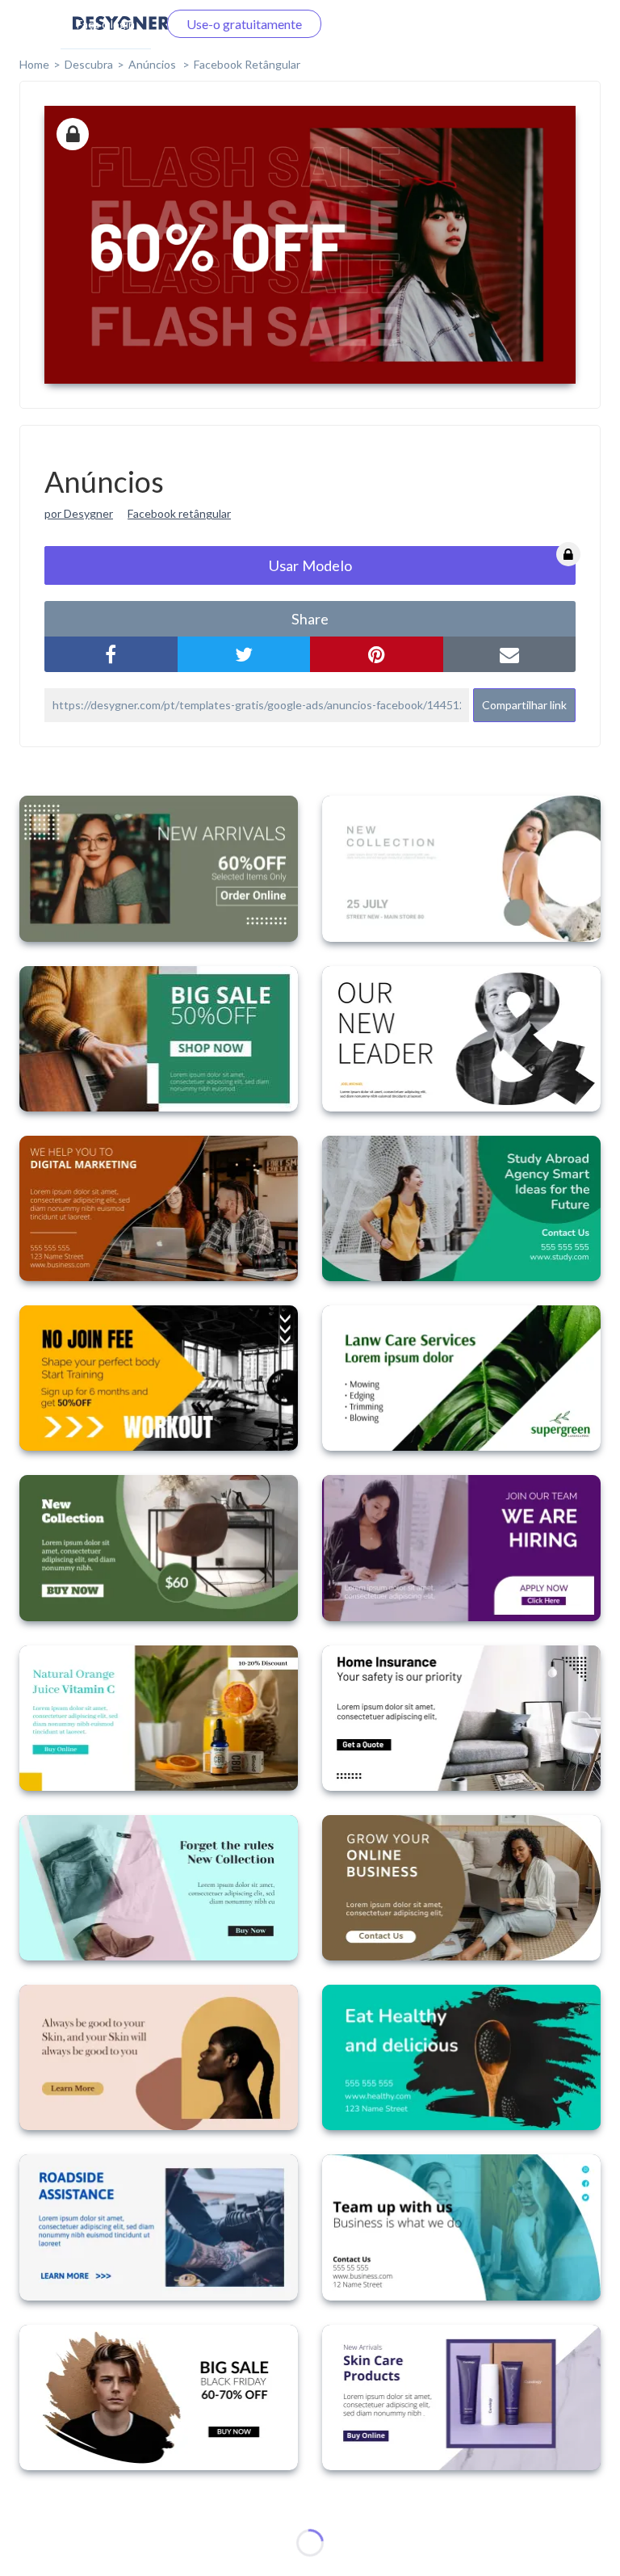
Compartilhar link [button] (524, 705)
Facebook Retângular (247, 64)
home (34, 64)
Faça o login (106, 24)
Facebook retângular (179, 513)
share (310, 619)
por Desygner (79, 513)
